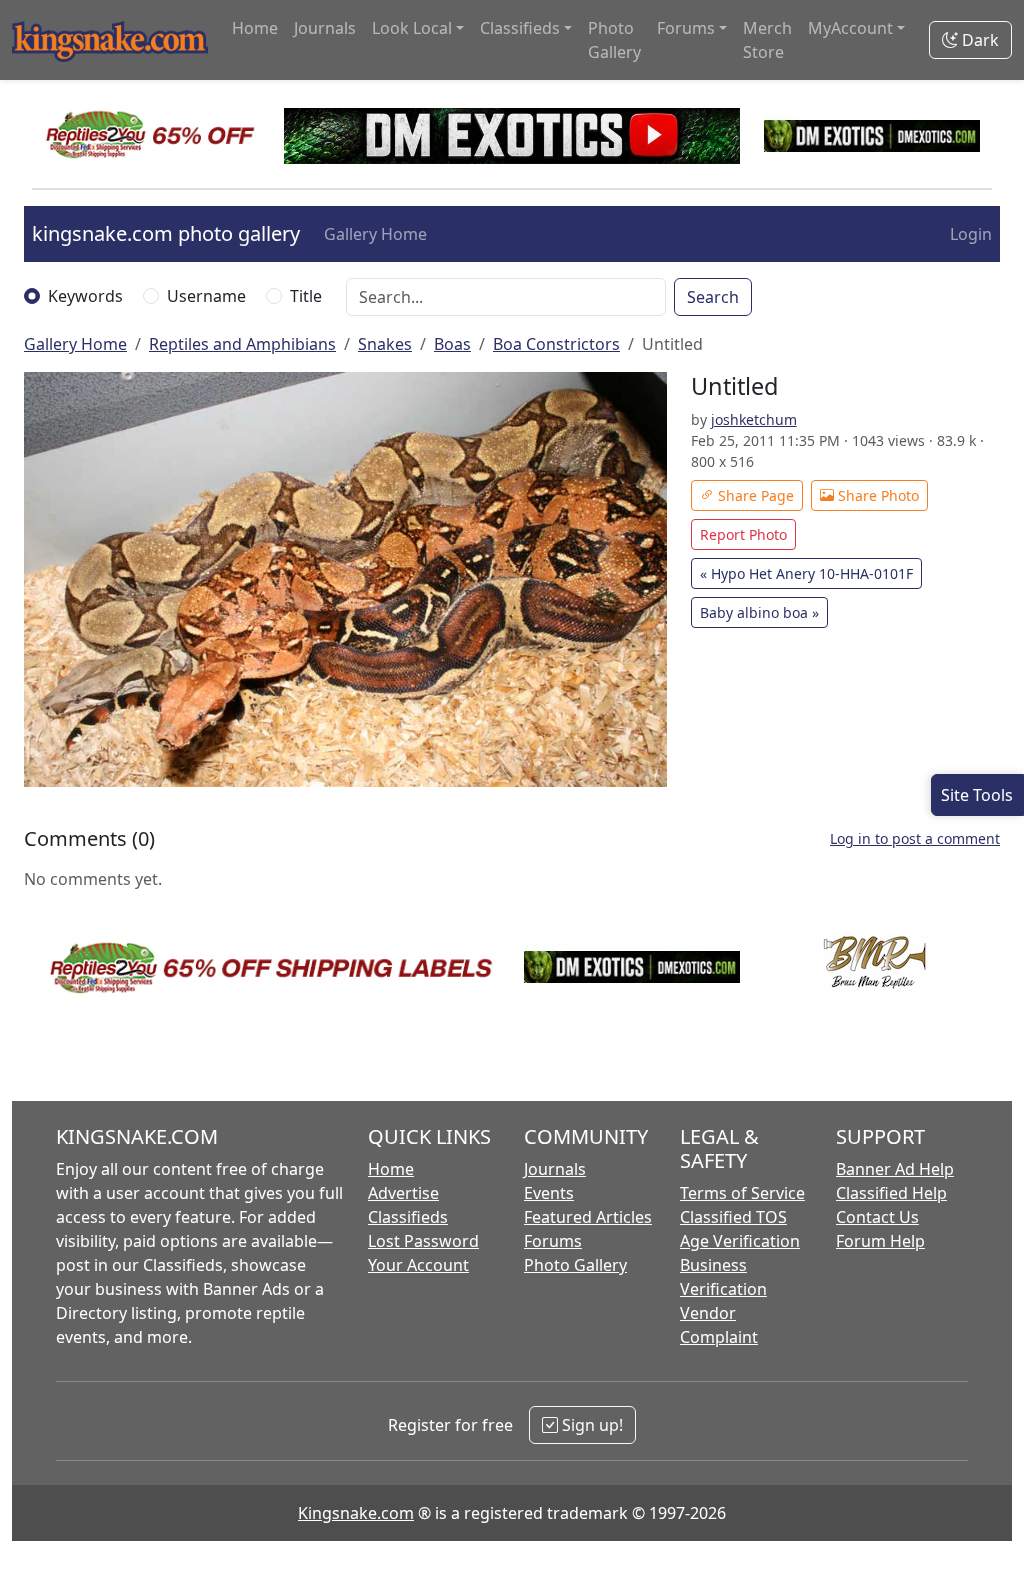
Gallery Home (375, 234)
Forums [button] (686, 28)
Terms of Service (742, 1193)
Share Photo (876, 495)
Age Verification (740, 1241)
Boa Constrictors (556, 344)
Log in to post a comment (915, 838)
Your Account (418, 1265)
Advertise (403, 1193)
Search (713, 297)
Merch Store (767, 40)
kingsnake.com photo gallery (166, 233)
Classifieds (408, 1217)
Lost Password (423, 1241)
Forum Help (880, 1241)
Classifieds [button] (520, 28)
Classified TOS (733, 1217)
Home (255, 28)
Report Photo (743, 534)
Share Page (754, 495)
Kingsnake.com (356, 1513)
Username (206, 296)
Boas (452, 344)
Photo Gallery (614, 40)
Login (971, 234)
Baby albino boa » (759, 612)
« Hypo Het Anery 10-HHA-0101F (806, 573)
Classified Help (891, 1193)
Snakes (385, 344)
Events (549, 1193)
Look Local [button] (412, 28)
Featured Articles (588, 1217)
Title (306, 296)
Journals (325, 28)
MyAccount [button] (850, 28)
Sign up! (590, 1425)
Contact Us (877, 1217)
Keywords (85, 296)
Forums (553, 1241)
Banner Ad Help (895, 1169)
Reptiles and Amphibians (242, 344)
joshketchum (754, 419)
